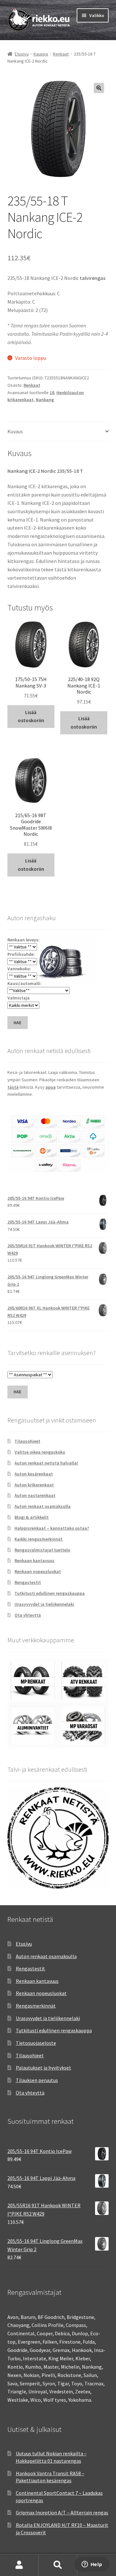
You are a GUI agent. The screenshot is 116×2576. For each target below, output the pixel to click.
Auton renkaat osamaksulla (43, 1506)
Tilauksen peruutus (37, 2080)
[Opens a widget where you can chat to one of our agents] (92, 2565)
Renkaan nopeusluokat (38, 1571)
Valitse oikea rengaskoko (40, 1452)
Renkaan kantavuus (34, 1560)
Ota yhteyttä (28, 1615)
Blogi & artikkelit (32, 1517)
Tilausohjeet (27, 1441)
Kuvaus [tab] (15, 431)
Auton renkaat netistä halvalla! (46, 1463)
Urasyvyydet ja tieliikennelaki (44, 1604)
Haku (58, 2565)
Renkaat (61, 54)
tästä (13, 1087)
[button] (99, 88)
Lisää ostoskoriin (31, 716)
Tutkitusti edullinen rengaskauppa (50, 1593)
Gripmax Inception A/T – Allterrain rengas (62, 2512)
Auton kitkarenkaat (34, 1485)
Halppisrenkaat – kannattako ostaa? (52, 1528)
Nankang (45, 400)
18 (52, 393)
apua (51, 1087)
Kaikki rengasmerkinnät (39, 1539)
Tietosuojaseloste (36, 2043)
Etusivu (22, 54)
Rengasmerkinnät (36, 2006)
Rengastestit (28, 1582)
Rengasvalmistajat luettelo (42, 1550)
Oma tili (19, 2565)
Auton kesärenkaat (34, 1474)
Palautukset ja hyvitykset (43, 2068)
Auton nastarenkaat (35, 1495)
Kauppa (41, 54)
